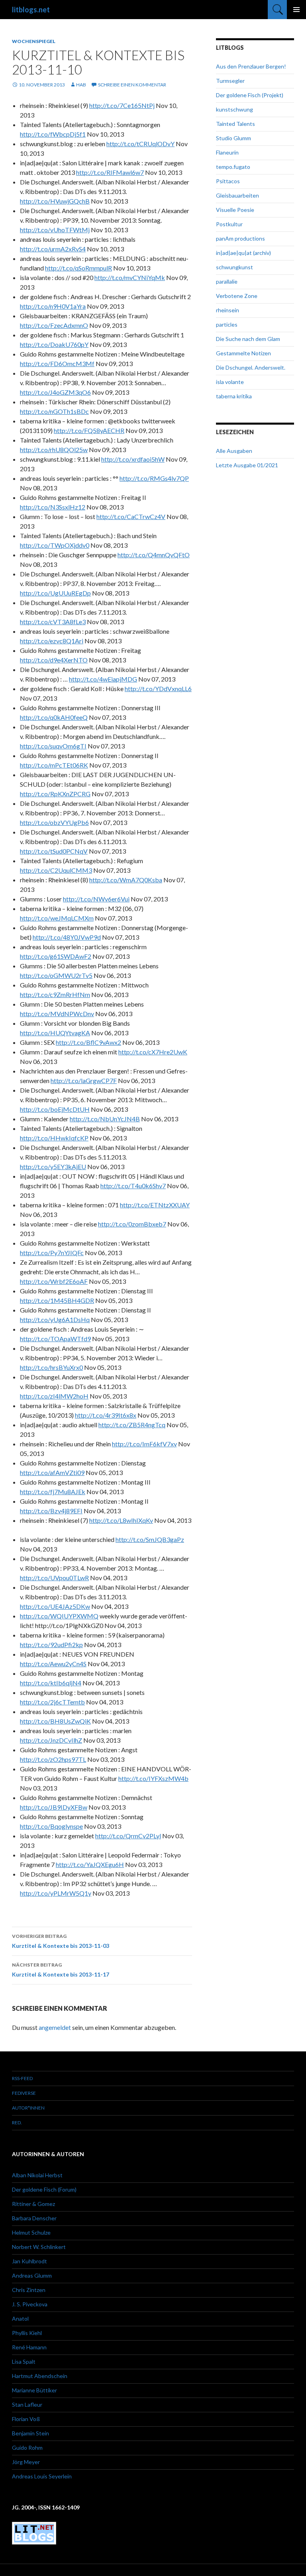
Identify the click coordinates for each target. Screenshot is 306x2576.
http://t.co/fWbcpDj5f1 (53, 134)
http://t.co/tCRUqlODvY (140, 144)
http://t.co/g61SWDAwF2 (56, 956)
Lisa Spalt (24, 2361)
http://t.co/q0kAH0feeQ (54, 717)
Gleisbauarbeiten (237, 195)
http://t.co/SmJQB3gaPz (150, 1539)
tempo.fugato (233, 167)
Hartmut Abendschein (40, 2376)
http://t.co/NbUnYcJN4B (105, 1119)
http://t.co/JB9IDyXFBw (54, 1807)
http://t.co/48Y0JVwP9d (67, 937)
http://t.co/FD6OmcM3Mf (57, 363)
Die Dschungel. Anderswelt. (251, 367)
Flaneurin (227, 152)
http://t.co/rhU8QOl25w (54, 450)
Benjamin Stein (30, 2433)
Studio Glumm (233, 138)
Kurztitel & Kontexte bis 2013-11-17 (61, 1970)
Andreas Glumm (32, 2275)
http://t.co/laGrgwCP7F (84, 1080)
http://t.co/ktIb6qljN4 (51, 1683)
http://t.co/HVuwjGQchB (55, 201)
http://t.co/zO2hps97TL (53, 1759)
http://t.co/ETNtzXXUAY (155, 1205)
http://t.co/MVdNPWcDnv (57, 1014)
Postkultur (229, 224)
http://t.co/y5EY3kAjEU (53, 1167)
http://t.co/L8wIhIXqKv (121, 1520)
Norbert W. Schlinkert (39, 2247)
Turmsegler (230, 81)
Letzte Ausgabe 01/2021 (247, 465)
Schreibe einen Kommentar (132, 85)
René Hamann (29, 2347)
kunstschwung (234, 109)
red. (17, 2123)
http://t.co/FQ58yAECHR (89, 430)
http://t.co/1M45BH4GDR (57, 1300)
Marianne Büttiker (34, 2390)
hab (81, 85)
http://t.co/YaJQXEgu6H (90, 1864)
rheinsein (228, 310)
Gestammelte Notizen (243, 353)
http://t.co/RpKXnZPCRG (55, 794)
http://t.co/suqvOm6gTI (53, 746)
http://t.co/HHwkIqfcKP (54, 1138)
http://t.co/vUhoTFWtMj (55, 230)
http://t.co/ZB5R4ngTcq (132, 1425)
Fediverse (24, 2093)
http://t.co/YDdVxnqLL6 (158, 689)
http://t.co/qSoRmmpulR (78, 268)
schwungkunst (234, 267)
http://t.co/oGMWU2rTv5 (56, 975)
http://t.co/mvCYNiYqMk (130, 277)
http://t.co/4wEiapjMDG (103, 679)
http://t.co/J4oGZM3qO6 (55, 392)
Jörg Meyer (26, 2462)
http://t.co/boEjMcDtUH (55, 1109)
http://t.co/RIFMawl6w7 (110, 172)
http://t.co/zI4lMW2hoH (54, 1396)
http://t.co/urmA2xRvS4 (53, 249)
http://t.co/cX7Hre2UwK (153, 1052)
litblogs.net (31, 10)
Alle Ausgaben (234, 451)
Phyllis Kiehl (27, 2333)
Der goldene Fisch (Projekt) (250, 95)
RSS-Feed (22, 2078)
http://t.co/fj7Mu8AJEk (53, 1492)
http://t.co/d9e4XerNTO (54, 660)
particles (227, 324)
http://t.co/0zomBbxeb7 (132, 1224)
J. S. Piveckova (30, 2304)
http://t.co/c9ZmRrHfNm (55, 994)
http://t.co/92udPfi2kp (51, 1645)
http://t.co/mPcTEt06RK (54, 765)
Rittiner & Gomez (33, 2204)
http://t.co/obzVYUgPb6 (54, 822)
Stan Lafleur (27, 2405)
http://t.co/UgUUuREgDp (55, 593)
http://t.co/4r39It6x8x (106, 1415)
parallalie (227, 281)
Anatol (20, 2318)
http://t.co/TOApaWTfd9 (55, 1339)
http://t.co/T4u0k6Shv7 (133, 1186)
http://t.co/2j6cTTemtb (52, 1702)
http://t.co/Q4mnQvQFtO (154, 555)
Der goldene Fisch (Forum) (44, 2189)
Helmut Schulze (31, 2232)
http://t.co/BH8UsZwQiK (55, 1721)
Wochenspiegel (34, 41)
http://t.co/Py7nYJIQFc (52, 1253)
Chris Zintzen (29, 2290)
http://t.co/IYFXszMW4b (153, 1778)
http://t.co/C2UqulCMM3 (56, 870)
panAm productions (240, 238)
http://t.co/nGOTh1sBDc (54, 411)
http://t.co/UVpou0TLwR (54, 1578)
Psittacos (228, 181)
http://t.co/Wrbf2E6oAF (54, 1281)
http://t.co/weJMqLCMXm (57, 918)
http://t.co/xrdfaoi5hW (133, 459)
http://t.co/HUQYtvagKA (55, 1033)
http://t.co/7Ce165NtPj (122, 105)
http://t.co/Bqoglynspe (51, 1826)
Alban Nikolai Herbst (37, 2175)
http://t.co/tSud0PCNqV (54, 851)
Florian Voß (26, 2419)
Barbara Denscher (34, 2218)
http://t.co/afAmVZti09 (52, 1472)
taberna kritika (234, 396)
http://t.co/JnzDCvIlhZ (51, 1740)
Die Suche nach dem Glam (248, 339)
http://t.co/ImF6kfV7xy (144, 1444)
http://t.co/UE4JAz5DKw (55, 1606)
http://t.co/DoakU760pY (54, 344)
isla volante (230, 382)
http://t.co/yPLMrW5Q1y (56, 1893)
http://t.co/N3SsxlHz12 (53, 507)
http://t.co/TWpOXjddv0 (55, 545)
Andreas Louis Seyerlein (42, 2476)
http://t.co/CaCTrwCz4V (131, 516)
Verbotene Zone (237, 296)
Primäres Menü (296, 10)
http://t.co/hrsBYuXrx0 (51, 1367)
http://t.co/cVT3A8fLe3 (53, 622)
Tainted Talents (235, 124)
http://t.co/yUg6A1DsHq (55, 1319)
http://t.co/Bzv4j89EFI (51, 1511)
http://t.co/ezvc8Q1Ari (52, 641)
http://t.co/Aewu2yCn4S (53, 1664)
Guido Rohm (27, 2448)
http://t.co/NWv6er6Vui (96, 899)
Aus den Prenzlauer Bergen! (251, 66)
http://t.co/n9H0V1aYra (53, 306)
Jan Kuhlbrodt (29, 2261)
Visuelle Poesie (235, 210)
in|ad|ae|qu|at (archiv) (243, 253)
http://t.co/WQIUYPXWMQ (59, 1616)
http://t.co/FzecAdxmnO (54, 325)
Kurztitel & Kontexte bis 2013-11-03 (61, 1941)
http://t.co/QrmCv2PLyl (128, 1836)
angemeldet (55, 2027)
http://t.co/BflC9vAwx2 (88, 1042)
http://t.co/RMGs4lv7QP (154, 478)
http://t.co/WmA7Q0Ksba (126, 880)
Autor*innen (28, 2108)
